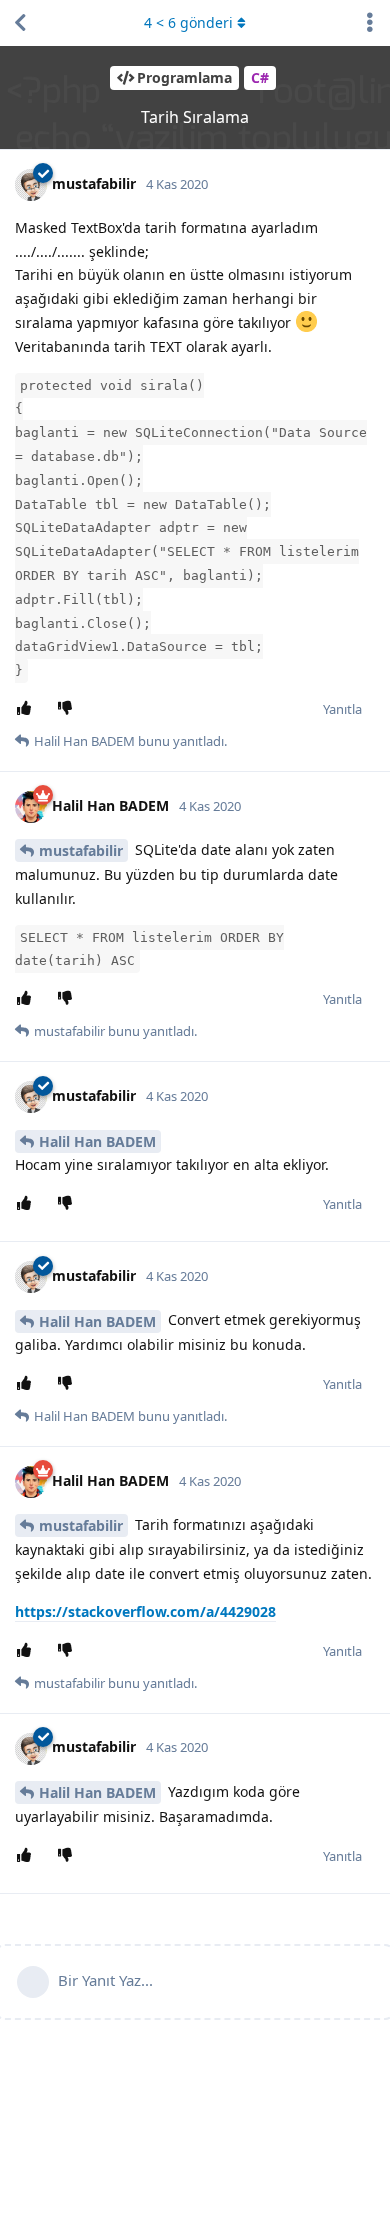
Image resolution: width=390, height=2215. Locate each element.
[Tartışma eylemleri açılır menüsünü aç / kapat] (370, 23)
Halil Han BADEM (97, 1141)
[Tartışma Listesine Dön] (20, 23)
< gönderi (188, 22)
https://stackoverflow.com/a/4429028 (145, 1611)
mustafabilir (81, 850)
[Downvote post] (68, 709)
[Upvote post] (27, 709)
